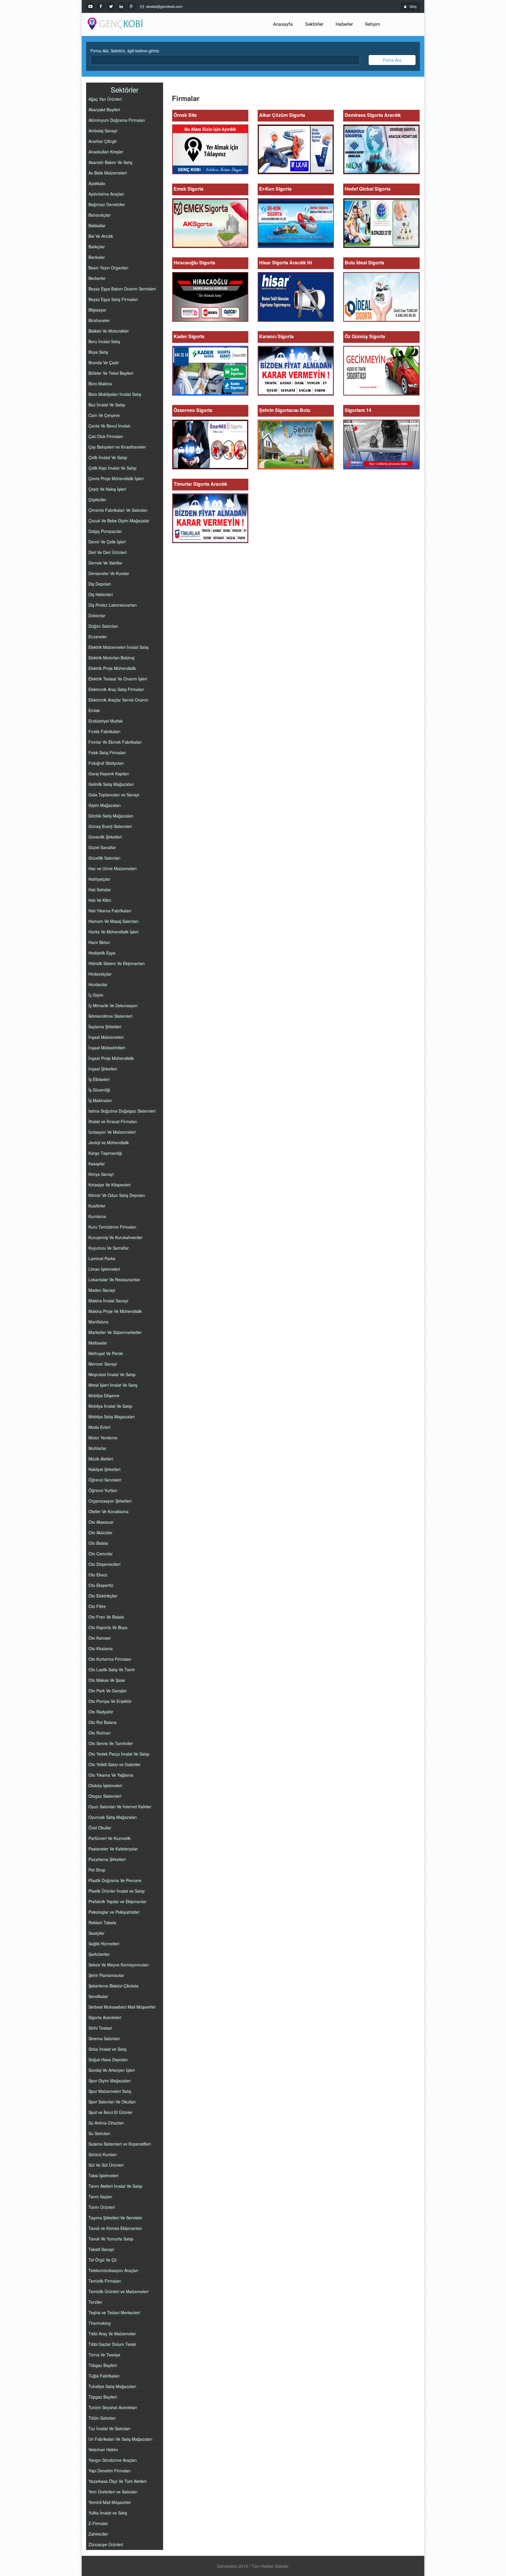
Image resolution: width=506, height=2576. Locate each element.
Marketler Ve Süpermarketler (115, 1332)
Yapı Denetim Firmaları (110, 2471)
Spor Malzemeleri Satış (110, 2091)
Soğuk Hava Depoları (108, 2060)
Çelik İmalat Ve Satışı (108, 457)
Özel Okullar (100, 1828)
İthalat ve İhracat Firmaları (113, 1121)
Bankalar (97, 257)
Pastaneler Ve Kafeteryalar (113, 1849)
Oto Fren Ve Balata (106, 1617)
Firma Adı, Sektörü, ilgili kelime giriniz (125, 51)
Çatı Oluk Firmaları (106, 436)
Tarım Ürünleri (102, 2207)
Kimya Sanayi (101, 1174)
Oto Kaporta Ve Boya (108, 1627)
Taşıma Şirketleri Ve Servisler (115, 2218)
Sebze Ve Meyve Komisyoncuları (119, 1965)
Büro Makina (100, 384)
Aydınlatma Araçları (106, 194)
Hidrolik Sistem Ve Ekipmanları (117, 963)
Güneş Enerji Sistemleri (110, 826)
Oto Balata (98, 1543)
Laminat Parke (102, 1258)
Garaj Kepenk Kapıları (109, 774)
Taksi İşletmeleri (103, 2175)
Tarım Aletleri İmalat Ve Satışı (115, 2186)
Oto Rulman (100, 1733)
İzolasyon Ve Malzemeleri (112, 1132)
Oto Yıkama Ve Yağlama (111, 1775)
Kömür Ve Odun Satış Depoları (117, 1195)
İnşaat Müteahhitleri (107, 1048)
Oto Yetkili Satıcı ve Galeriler (114, 1764)
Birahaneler (99, 320)
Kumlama (97, 1216)
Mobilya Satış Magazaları (112, 1417)
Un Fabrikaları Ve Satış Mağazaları (120, 2439)
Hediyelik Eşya (102, 953)
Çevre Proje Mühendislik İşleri (116, 478)
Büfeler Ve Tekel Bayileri (111, 373)
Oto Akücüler (100, 1532)
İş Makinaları (100, 1100)
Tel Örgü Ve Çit (102, 2260)
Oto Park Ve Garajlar (108, 1691)
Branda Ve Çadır (104, 362)
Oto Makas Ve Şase (107, 1680)
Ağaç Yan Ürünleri (105, 99)
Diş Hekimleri (101, 594)
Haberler (344, 24)
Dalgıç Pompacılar (105, 531)
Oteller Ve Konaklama (108, 1511)
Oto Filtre (97, 1606)
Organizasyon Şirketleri (110, 1501)
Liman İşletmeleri (104, 1269)
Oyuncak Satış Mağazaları (113, 1817)
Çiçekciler (97, 500)
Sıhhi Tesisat (100, 2028)
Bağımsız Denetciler (107, 204)
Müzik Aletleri (101, 1459)
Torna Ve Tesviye (104, 2355)
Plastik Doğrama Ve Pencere (115, 1880)
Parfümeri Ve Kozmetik (110, 1838)
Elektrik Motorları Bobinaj (111, 658)
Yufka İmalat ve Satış (108, 2513)
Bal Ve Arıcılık (101, 236)
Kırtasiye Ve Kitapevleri (110, 1185)
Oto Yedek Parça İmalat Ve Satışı (119, 1754)
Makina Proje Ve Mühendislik (115, 1311)
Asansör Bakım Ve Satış (110, 162)
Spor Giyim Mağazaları (110, 2081)
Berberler (97, 278)
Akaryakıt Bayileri (104, 110)
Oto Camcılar (101, 1554)
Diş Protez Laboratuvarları (113, 605)
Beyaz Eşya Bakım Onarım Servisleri (122, 289)
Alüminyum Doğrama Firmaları (117, 120)
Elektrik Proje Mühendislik (112, 668)
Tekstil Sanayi (101, 2249)
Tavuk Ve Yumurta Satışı (111, 2239)
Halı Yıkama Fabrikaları (110, 911)
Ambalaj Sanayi (103, 131)
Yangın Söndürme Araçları (113, 2460)
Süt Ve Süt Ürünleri (106, 2165)
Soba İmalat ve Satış (107, 2049)
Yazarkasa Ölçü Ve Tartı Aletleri (117, 2481)
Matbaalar (98, 1343)
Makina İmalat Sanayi (108, 1301)
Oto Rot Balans (102, 1722)
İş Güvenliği (99, 1090)
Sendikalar (98, 1996)
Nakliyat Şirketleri (104, 1469)
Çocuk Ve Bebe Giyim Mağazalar (119, 521)
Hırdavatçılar (100, 974)
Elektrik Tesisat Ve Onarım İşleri (118, 679)
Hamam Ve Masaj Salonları (113, 921)
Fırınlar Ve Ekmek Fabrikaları (115, 742)
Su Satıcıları (99, 2133)
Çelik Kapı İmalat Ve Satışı (112, 468)
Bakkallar (97, 225)
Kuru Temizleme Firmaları (112, 1227)
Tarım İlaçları (100, 2197)
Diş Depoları (100, 584)
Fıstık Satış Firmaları (107, 752)
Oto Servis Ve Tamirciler (111, 1743)
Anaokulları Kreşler (106, 152)
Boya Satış (98, 352)
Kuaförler (97, 1206)
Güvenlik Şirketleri (105, 837)
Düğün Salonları (103, 626)
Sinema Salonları (104, 2038)
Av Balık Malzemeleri (108, 173)
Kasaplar (97, 1164)
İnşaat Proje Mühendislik (111, 1058)
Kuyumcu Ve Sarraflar (109, 1248)
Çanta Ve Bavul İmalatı (109, 426)
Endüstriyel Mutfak (106, 721)
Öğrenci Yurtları (103, 1490)
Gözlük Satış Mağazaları (111, 816)
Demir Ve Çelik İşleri (107, 542)
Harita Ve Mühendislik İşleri (113, 932)
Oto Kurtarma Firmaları (110, 1659)
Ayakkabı (97, 183)
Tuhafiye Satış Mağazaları (112, 2386)
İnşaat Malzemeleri (106, 1037)
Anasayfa (283, 24)
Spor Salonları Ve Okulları (112, 2102)
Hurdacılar (98, 984)
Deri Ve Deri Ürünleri (107, 552)
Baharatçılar (100, 215)
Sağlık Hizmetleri (104, 1944)
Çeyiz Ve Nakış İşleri (107, 489)
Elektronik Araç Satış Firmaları (116, 689)
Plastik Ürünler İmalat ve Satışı (117, 1891)
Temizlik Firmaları (105, 2281)
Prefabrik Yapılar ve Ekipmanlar (117, 1901)
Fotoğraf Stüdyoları (106, 763)
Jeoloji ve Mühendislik (109, 1142)
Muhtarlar (97, 1448)
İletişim (373, 24)
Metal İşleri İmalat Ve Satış (113, 1385)
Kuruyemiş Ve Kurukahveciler (116, 1237)
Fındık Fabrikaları (104, 731)
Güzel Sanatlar (102, 847)
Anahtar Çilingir (103, 141)
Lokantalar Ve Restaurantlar (114, 1280)
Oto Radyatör (101, 1712)
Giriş (413, 6)
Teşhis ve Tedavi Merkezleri (114, 2312)
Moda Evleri (99, 1427)
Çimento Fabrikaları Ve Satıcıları (118, 510)
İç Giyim (96, 995)
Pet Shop (97, 1870)
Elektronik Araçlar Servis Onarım (118, 700)
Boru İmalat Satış (104, 341)
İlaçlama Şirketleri (105, 1027)
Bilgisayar (97, 310)
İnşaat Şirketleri (103, 1069)
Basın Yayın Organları (108, 268)
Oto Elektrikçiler (103, 1596)
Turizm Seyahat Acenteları (113, 2407)
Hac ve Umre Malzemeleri (112, 868)
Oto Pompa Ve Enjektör (110, 1701)
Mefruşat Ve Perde (106, 1353)
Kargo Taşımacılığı (105, 1153)
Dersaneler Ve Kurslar (109, 573)
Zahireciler (98, 2534)
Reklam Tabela (102, 1922)
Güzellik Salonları (104, 858)
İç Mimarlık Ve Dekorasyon (113, 1005)
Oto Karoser (100, 1638)
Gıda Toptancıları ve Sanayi (114, 795)
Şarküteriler (99, 1954)
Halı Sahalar (100, 890)
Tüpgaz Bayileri (103, 2397)
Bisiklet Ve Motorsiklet (108, 331)
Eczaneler (98, 637)
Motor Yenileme (103, 1438)
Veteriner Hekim (103, 2450)
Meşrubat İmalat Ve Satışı (112, 1374)
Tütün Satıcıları (102, 2418)
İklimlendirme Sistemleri (110, 1016)
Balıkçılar (97, 247)
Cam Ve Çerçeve (104, 415)
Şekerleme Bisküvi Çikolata (113, 1986)
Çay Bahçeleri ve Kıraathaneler (117, 447)
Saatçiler (96, 1933)
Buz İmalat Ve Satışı (107, 405)
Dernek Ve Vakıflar (105, 563)
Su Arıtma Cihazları (106, 2123)
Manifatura (98, 1322)
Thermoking (100, 2323)
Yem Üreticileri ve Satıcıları (113, 2492)
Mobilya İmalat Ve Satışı (110, 1406)
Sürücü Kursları (103, 2154)
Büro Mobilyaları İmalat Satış (115, 394)
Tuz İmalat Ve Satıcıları (109, 2428)
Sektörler (314, 24)
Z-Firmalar (98, 2523)
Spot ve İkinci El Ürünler (111, 2112)
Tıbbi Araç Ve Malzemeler (112, 2334)
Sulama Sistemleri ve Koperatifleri (120, 2144)
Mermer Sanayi (103, 1364)
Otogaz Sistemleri (105, 1796)
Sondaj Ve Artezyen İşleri (112, 2070)
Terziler (95, 2302)
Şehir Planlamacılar (106, 1975)
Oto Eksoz (98, 1575)
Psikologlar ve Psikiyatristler (114, 1912)
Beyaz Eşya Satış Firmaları (113, 299)
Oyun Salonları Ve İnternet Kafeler (120, 1807)
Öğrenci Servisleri (105, 1480)
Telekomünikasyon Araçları (113, 2270)
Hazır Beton (99, 942)
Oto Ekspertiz (101, 1585)
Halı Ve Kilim (100, 900)
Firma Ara (392, 60)
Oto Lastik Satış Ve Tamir (112, 1670)
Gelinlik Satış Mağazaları (111, 784)
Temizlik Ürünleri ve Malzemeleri (118, 2291)
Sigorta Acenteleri (105, 2017)
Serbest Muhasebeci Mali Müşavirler (122, 2007)
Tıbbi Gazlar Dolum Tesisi (112, 2344)
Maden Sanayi (102, 1290)
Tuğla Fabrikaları (104, 2376)
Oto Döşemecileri (104, 1564)
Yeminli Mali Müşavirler (110, 2502)
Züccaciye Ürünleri (106, 2544)
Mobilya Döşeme (104, 1395)
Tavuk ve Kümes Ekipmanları (115, 2228)
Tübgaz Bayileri (103, 2365)
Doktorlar (97, 615)
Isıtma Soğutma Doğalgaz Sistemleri (122, 1111)
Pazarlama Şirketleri (107, 1859)
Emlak (94, 710)
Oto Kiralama (101, 1648)
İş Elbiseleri (99, 1079)
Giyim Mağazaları (105, 805)
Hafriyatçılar (99, 879)
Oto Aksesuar (101, 1522)
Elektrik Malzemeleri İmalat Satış (118, 647)
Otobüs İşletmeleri (105, 1785)
